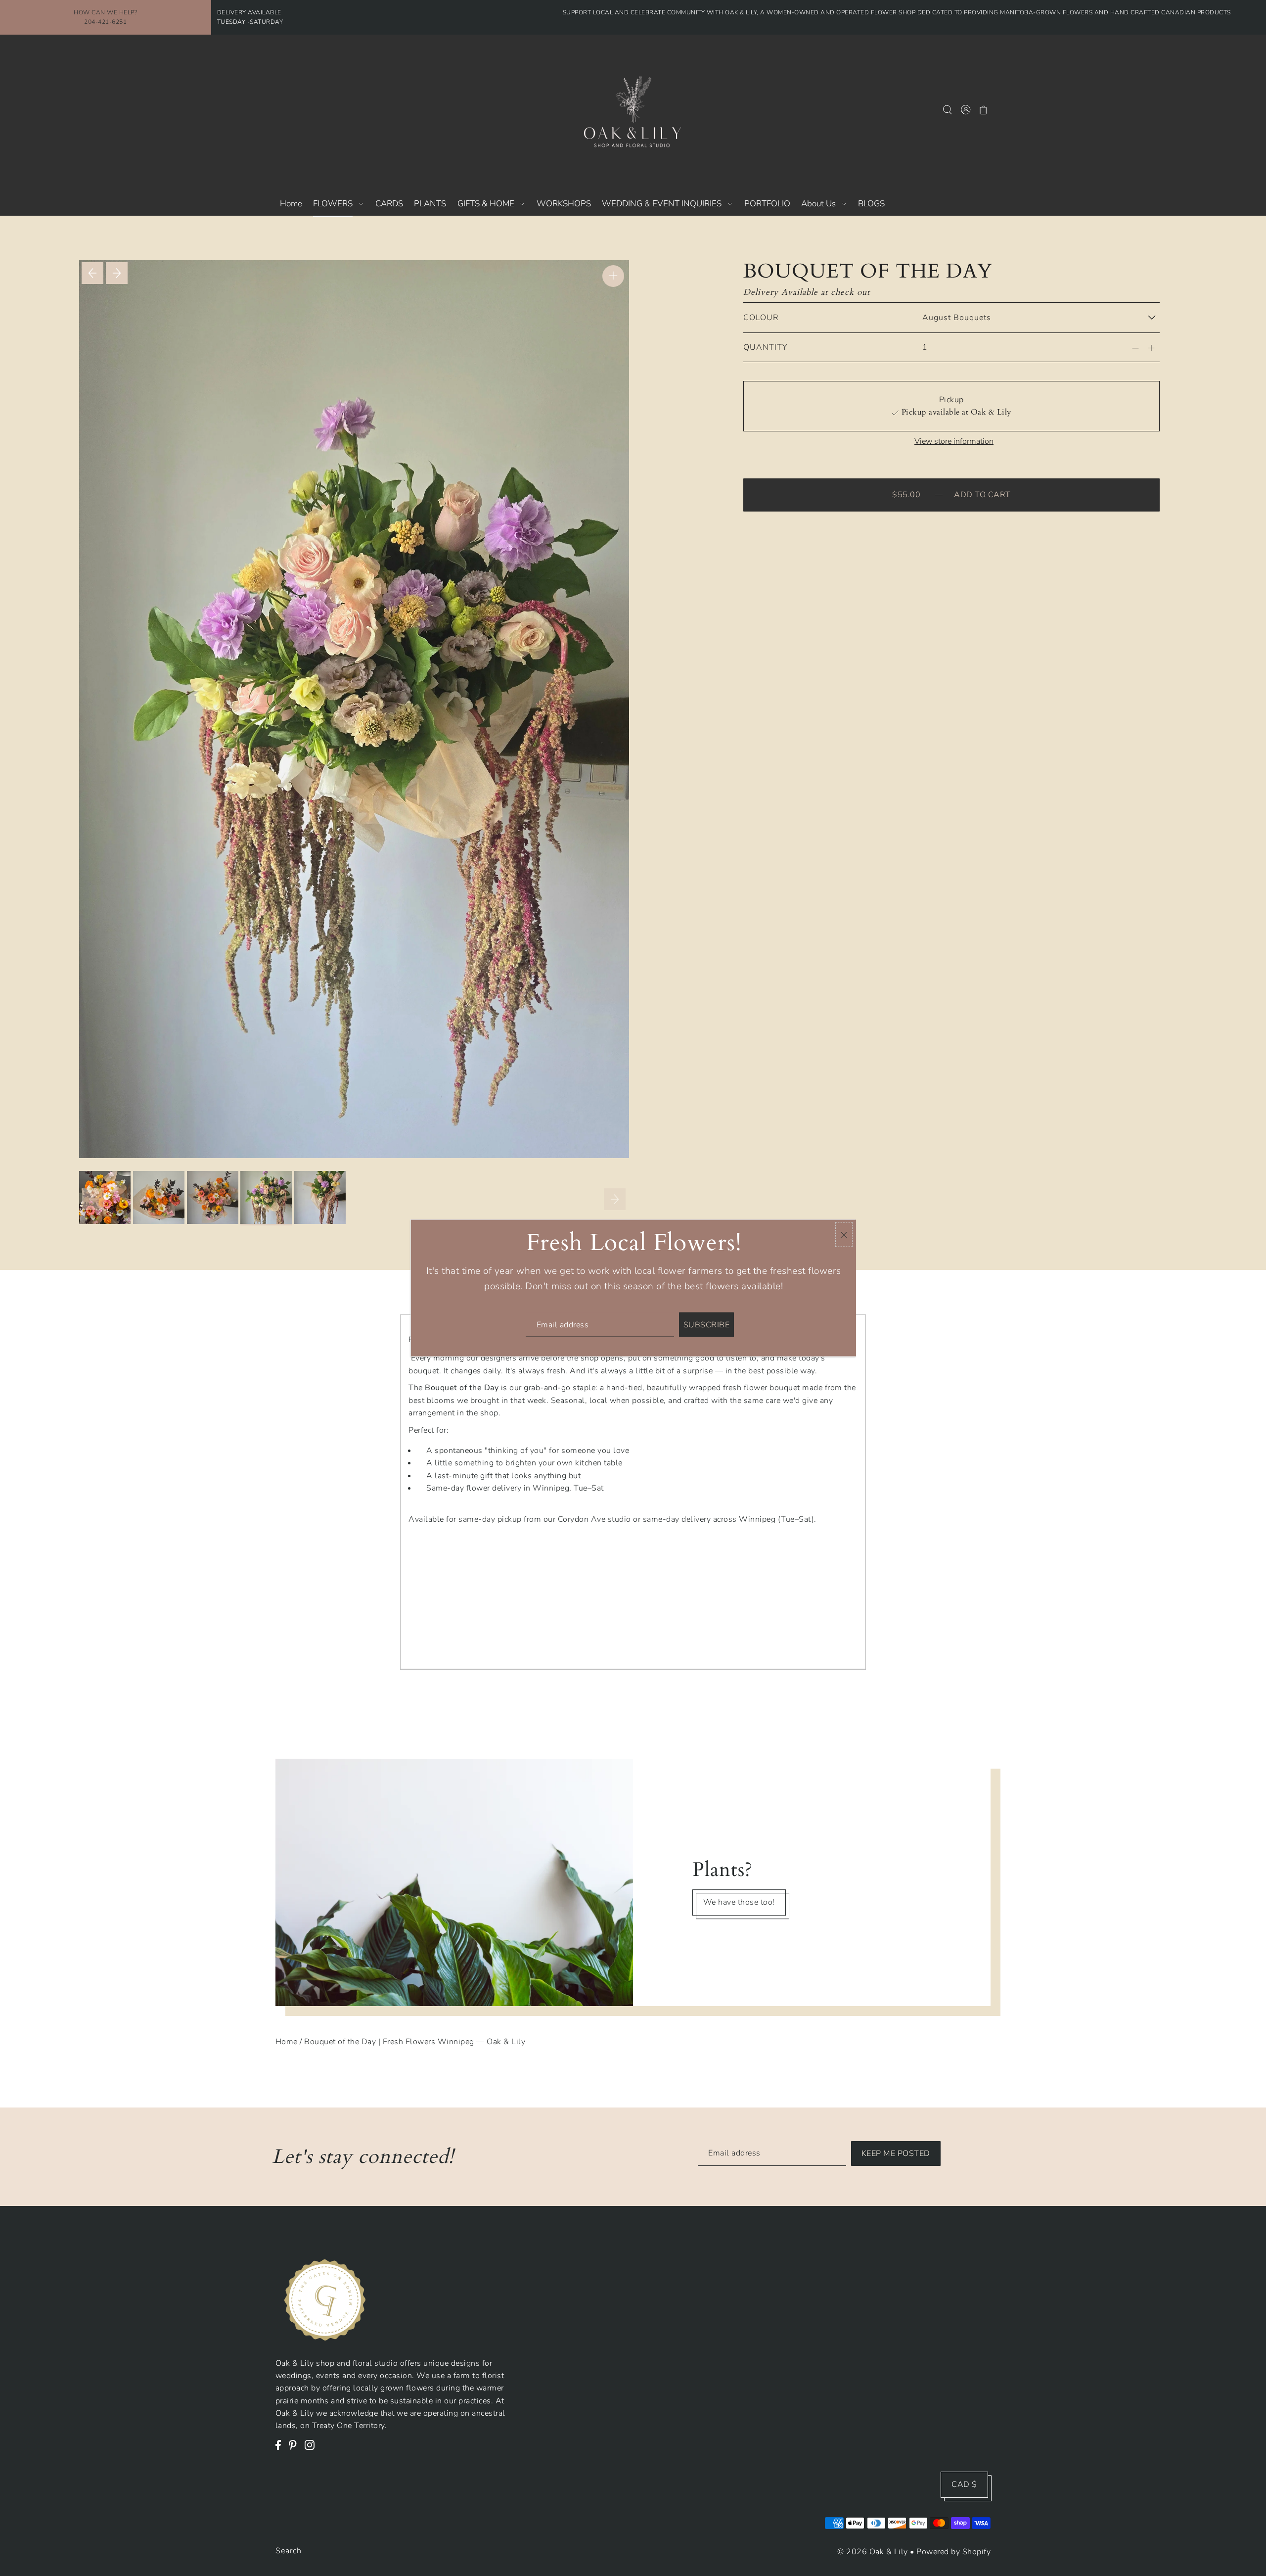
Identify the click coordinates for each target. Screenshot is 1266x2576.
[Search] (948, 109)
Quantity (765, 347)
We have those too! (739, 1903)
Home (287, 2042)
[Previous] (92, 273)
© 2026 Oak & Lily (873, 2552)
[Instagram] (313, 2450)
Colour (761, 318)
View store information (954, 441)
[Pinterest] (295, 2450)
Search (289, 2551)
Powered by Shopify (953, 2552)
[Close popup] (844, 1235)
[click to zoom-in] (613, 276)
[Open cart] (984, 109)
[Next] (117, 273)
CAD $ (964, 2484)
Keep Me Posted (896, 2154)
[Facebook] (281, 2450)
